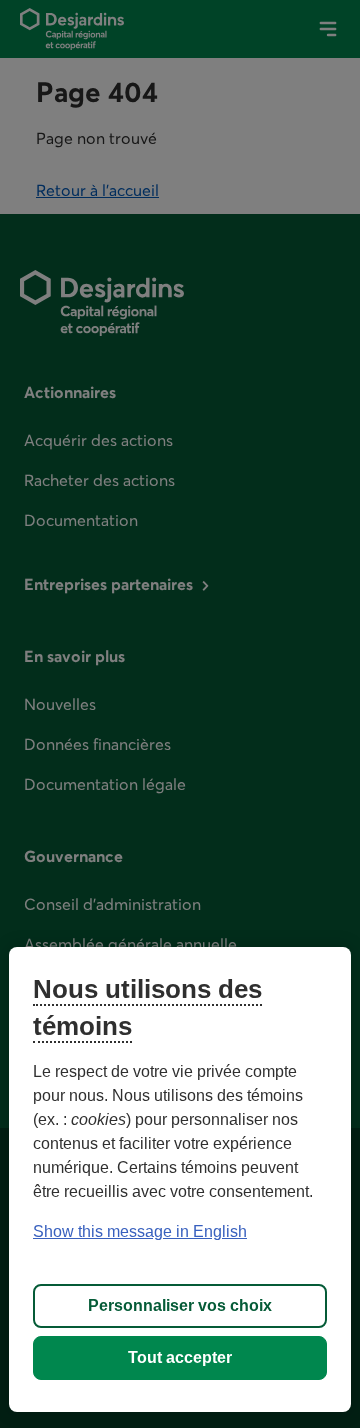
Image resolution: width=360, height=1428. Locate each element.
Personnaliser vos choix (180, 1305)
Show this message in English (140, 1231)
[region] (180, 1179)
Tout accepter (180, 1357)
